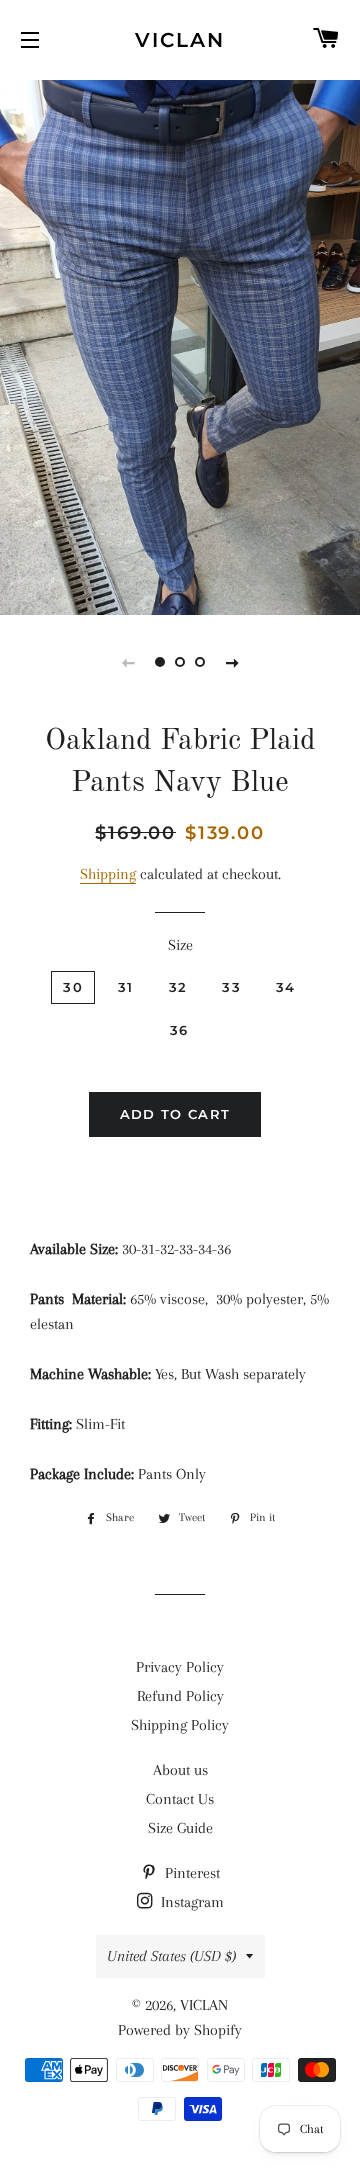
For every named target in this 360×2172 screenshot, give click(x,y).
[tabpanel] (180, 345)
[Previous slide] (128, 662)
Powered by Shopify (180, 2030)
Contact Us (180, 1799)
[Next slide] (232, 662)
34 (286, 987)
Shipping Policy (180, 1725)
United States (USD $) (171, 1956)
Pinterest (190, 1873)
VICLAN (180, 40)
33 (231, 987)
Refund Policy (180, 1696)
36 (179, 1030)
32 (178, 987)
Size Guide (180, 1828)
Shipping (108, 874)
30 (73, 987)
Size (180, 945)
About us (180, 1770)
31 (126, 987)
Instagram (190, 1902)
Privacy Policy (180, 1667)
